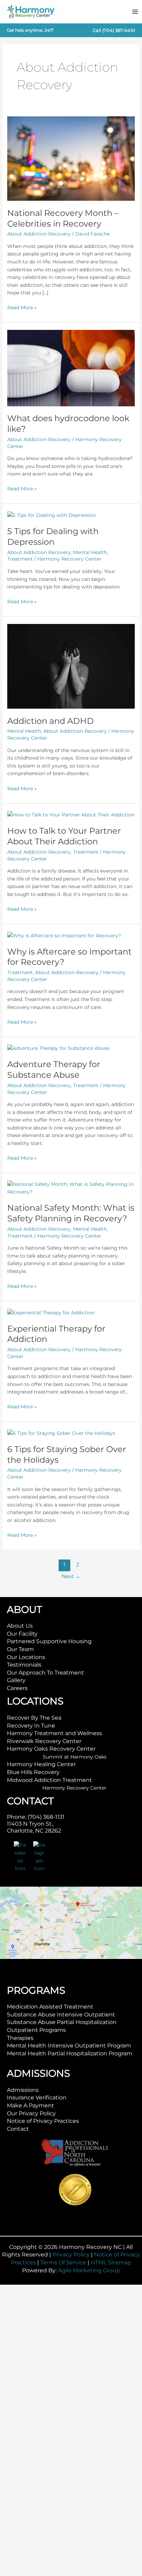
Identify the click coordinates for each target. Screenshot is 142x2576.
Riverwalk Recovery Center (44, 1741)
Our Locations (26, 1657)
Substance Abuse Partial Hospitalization (62, 2022)
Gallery (16, 1680)
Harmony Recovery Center (74, 1788)
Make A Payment (31, 2105)
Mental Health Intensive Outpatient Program (69, 2046)
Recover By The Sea (34, 1718)
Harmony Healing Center (41, 1764)
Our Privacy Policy (31, 2113)
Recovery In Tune (31, 1726)
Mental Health (90, 552)
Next (71, 1576)
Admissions (23, 2090)
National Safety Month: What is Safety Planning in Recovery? (71, 1213)
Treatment (20, 559)
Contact (18, 2129)
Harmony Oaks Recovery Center (51, 1749)
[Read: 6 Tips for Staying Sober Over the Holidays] (61, 1433)
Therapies (20, 2038)
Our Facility (22, 1634)
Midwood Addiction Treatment (49, 1780)
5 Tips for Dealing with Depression (53, 536)
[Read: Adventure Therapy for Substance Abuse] (58, 1048)
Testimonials (24, 1665)
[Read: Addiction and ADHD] (71, 666)
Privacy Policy (71, 2255)
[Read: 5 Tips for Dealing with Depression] (52, 515)
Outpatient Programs (36, 2030)
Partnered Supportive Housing (49, 1641)
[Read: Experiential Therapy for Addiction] (51, 1312)
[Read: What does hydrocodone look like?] (71, 368)
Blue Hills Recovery (33, 1772)
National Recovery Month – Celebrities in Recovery (63, 218)
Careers (17, 1688)
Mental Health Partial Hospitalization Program (70, 2053)
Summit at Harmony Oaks (75, 1757)
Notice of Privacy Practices (43, 2121)
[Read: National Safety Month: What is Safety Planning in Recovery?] (71, 1188)
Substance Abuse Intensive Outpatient (61, 2015)
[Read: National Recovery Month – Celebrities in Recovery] (71, 158)
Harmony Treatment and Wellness (54, 1733)
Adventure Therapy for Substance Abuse (54, 1070)
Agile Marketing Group (89, 2270)
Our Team (20, 1649)
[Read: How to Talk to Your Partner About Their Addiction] (71, 814)
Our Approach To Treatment (45, 1673)
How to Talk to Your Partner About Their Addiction (64, 836)
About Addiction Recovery (39, 234)
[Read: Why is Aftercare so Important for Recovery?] (64, 935)
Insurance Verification (37, 2098)
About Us (20, 1626)
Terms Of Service (63, 2262)
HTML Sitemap (111, 2262)
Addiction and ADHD (50, 721)
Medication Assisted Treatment (50, 2007)
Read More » (22, 308)
